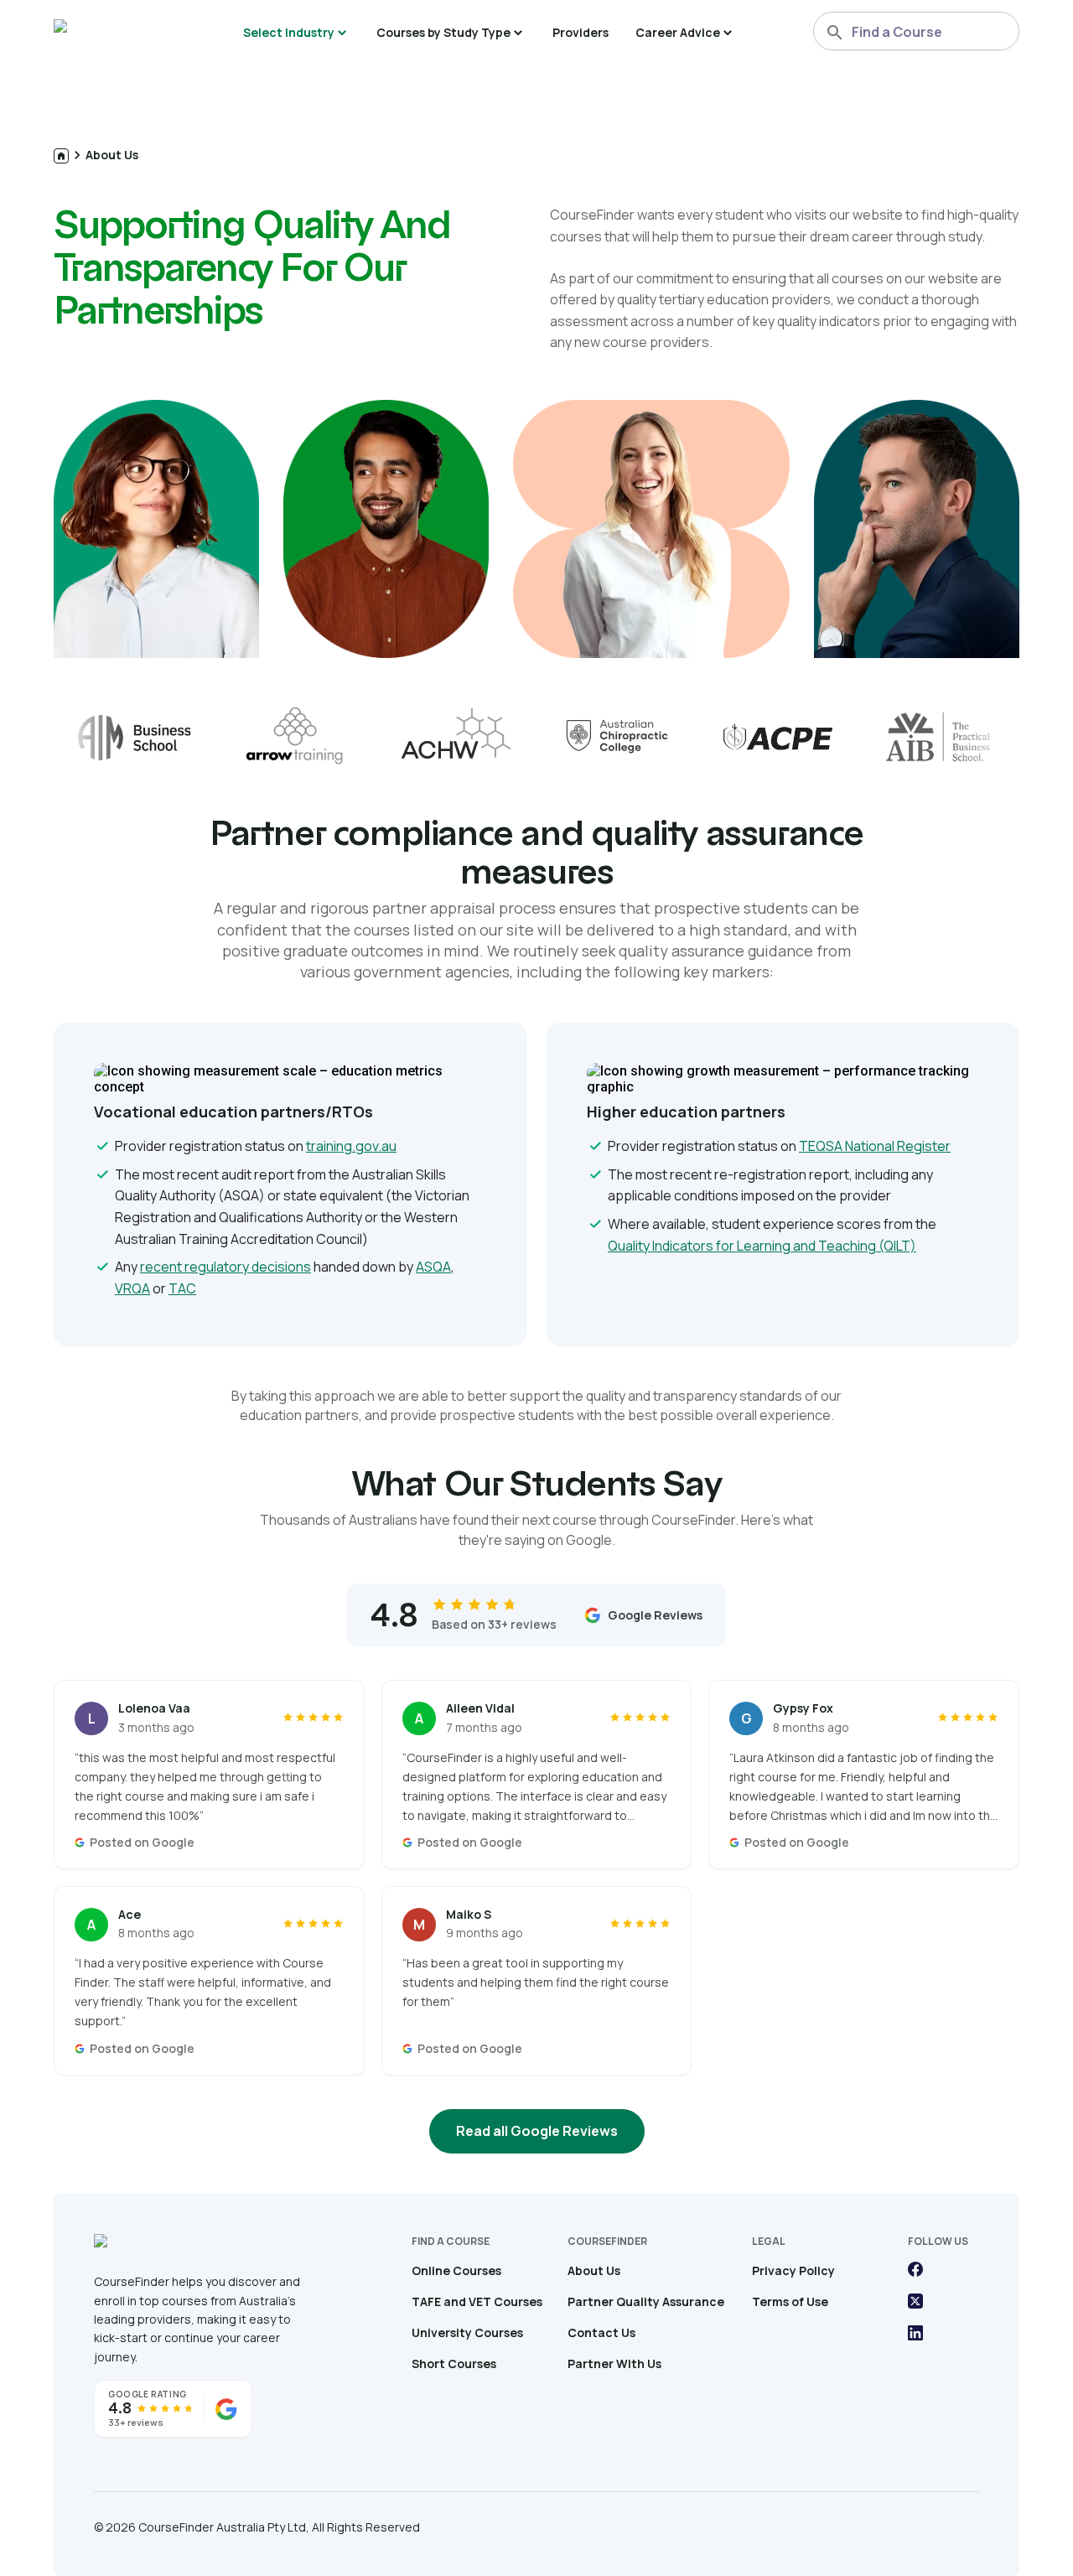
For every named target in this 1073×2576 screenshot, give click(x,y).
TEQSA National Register (875, 1146)
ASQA (433, 1267)
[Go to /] (61, 156)
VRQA (132, 1288)
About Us (112, 155)
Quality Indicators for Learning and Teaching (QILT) (762, 1246)
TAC (182, 1288)
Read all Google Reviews (537, 2131)
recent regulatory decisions (225, 1267)
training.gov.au (351, 1146)
